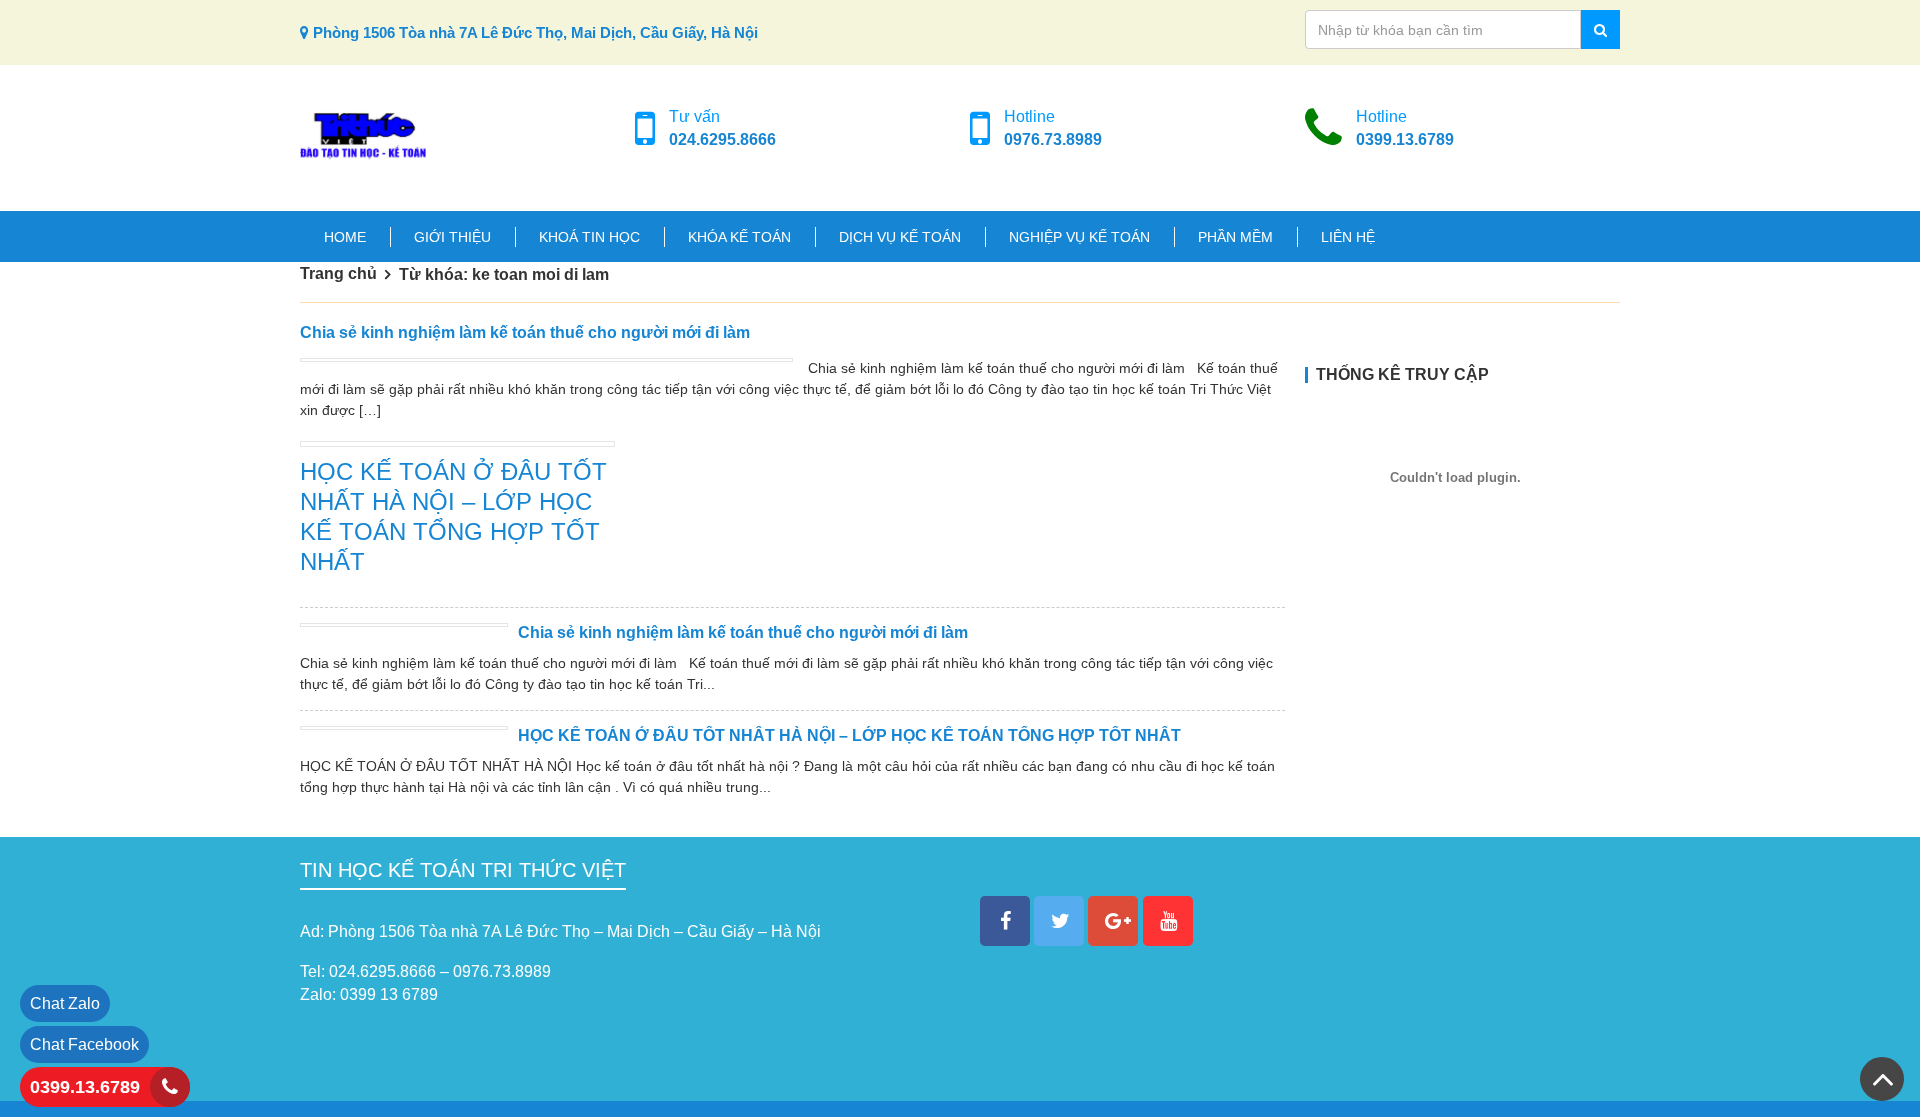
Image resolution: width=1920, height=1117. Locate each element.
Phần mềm (1235, 237)
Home (345, 237)
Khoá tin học (589, 237)
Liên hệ (1348, 237)
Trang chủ (338, 273)
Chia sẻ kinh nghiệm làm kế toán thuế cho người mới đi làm (525, 332)
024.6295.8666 (722, 139)
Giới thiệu (452, 237)
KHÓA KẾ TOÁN (739, 237)
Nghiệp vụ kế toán (1079, 237)
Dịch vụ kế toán (900, 237)
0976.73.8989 (1053, 139)
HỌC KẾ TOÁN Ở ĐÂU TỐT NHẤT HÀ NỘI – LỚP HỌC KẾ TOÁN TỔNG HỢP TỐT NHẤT (849, 735)
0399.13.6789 (1405, 139)
